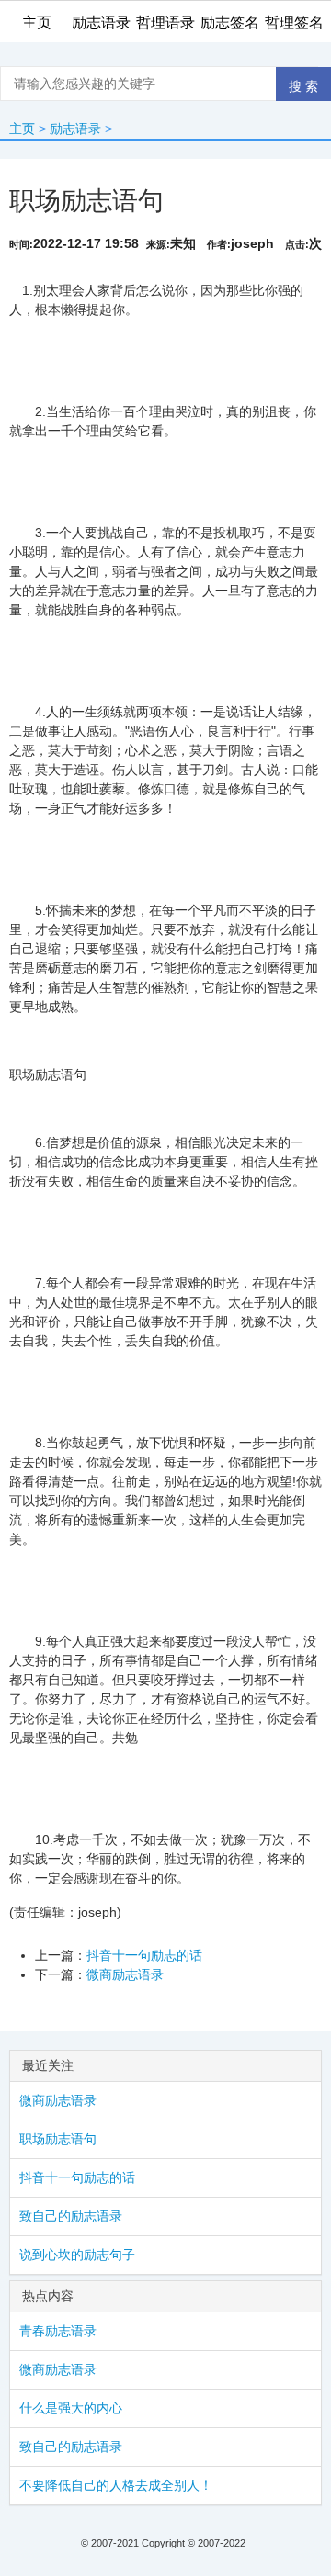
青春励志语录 (58, 2331)
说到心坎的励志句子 (77, 2255)
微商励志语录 (125, 1974)
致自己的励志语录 (71, 2216)
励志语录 (75, 129)
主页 (22, 129)
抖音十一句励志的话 (144, 1955)
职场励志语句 (58, 2139)
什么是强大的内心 (71, 2408)
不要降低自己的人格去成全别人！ (116, 2485)
